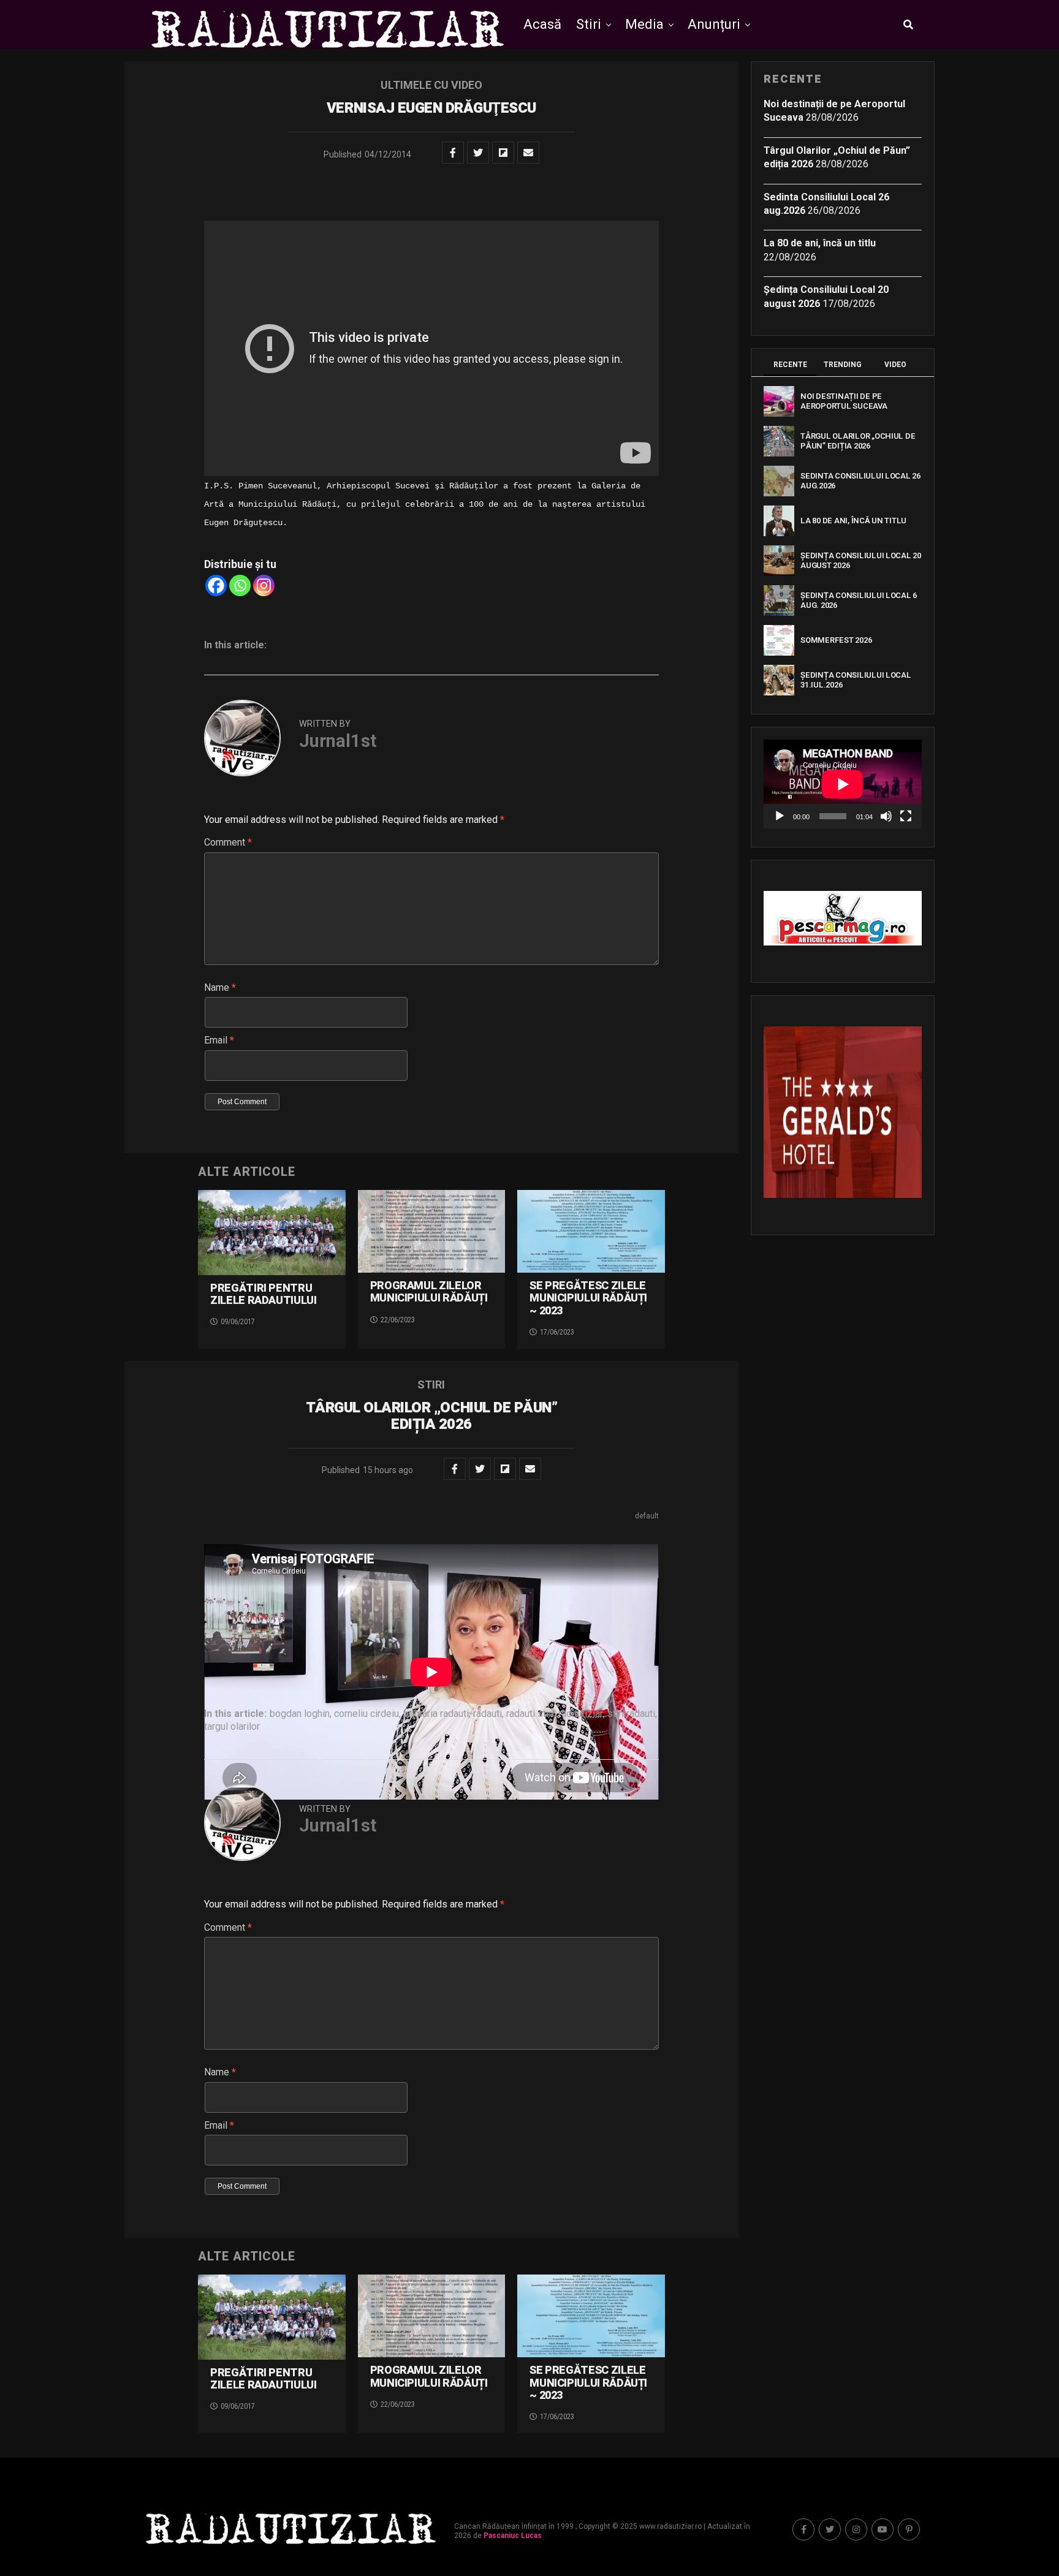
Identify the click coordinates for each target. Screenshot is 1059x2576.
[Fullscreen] (906, 816)
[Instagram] (264, 585)
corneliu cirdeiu (366, 1714)
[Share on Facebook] (453, 153)
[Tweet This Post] (478, 153)
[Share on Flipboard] (503, 153)
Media (644, 24)
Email (219, 1040)
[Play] (780, 816)
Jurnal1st (338, 741)
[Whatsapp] (240, 585)
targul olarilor (232, 1727)
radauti (488, 1714)
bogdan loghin (300, 1714)
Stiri (589, 24)
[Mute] (886, 816)
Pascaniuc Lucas (513, 2536)
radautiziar (581, 1714)
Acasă (542, 24)
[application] (843, 784)
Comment (228, 842)
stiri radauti (631, 1714)
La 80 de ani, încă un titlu (820, 243)
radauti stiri (530, 1714)
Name (220, 987)
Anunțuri (714, 24)
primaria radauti (436, 1714)
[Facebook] (216, 585)
